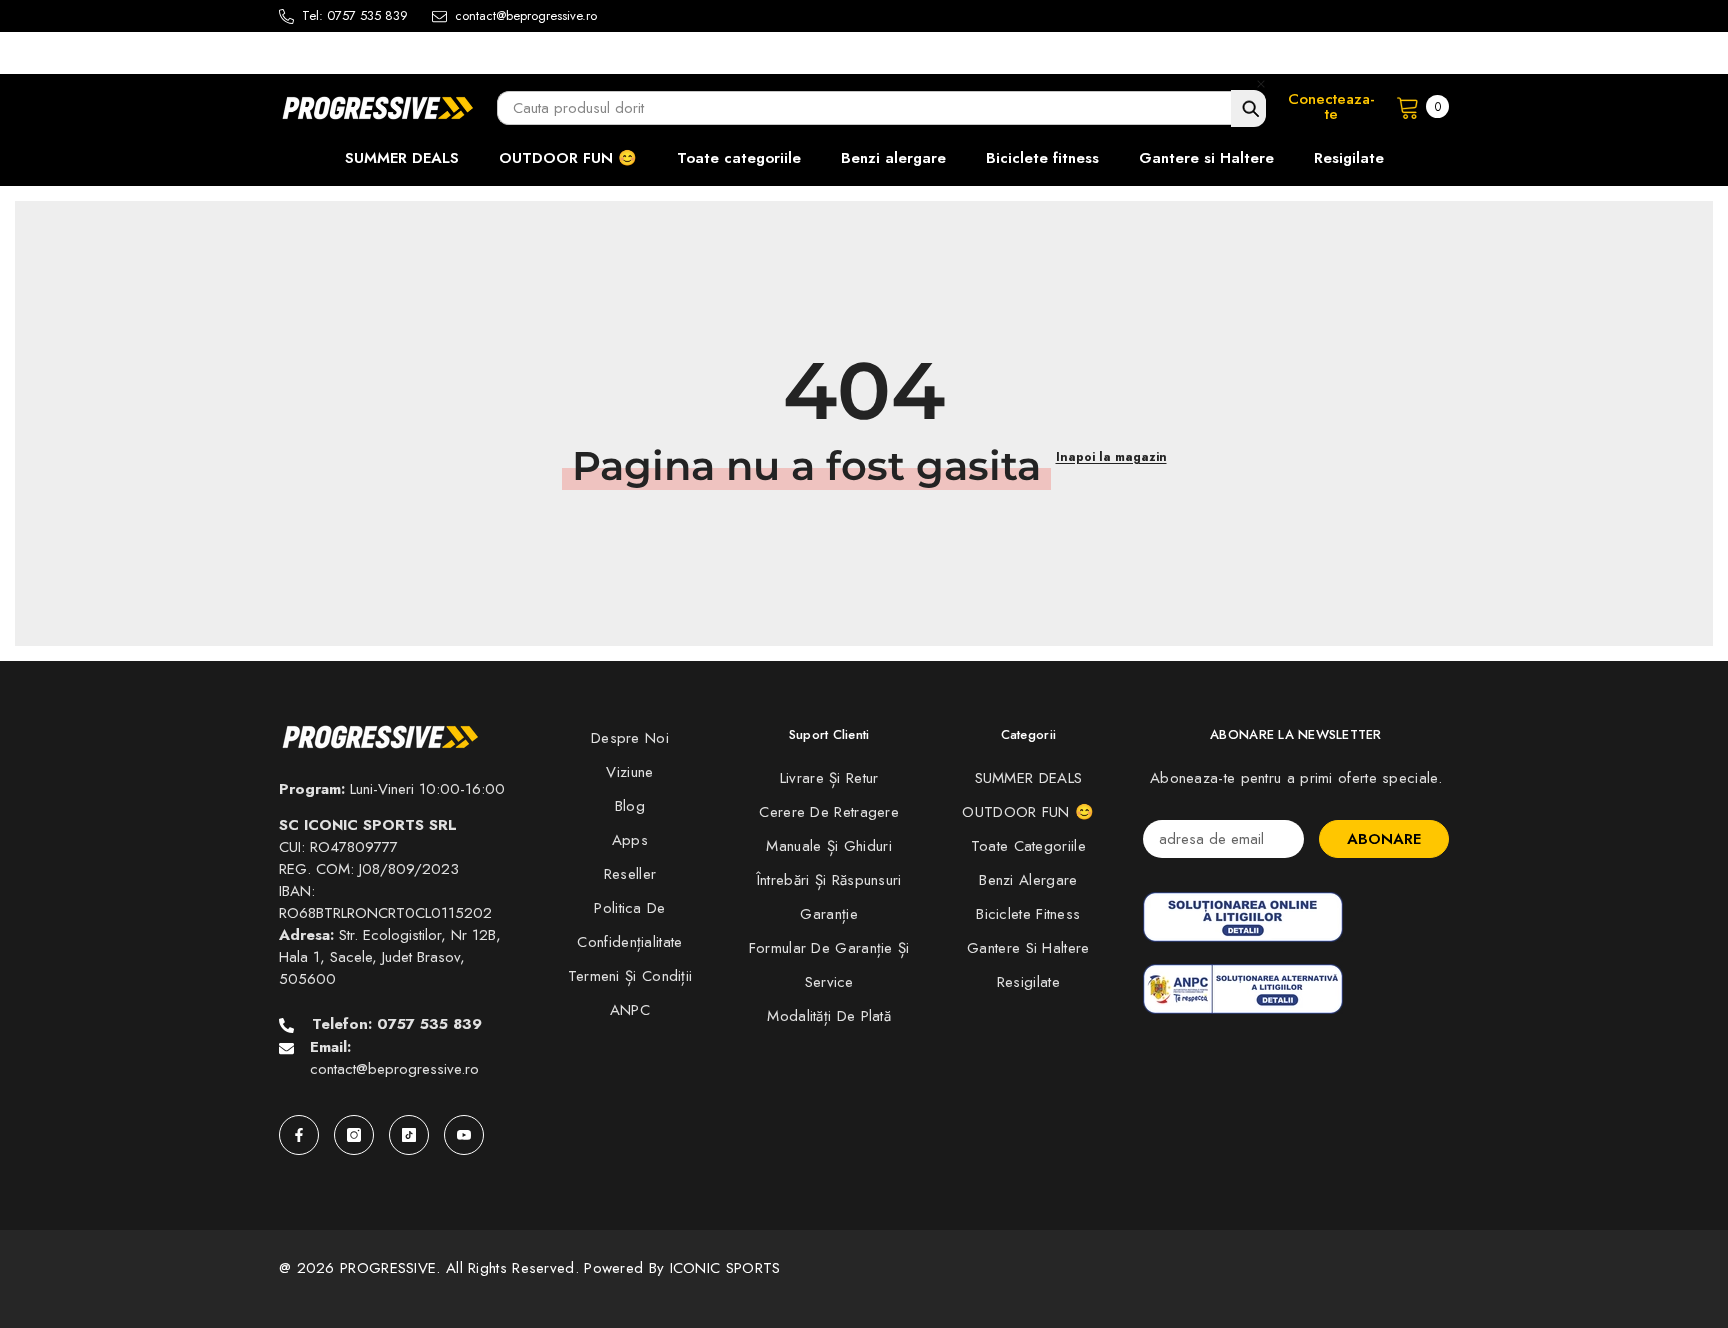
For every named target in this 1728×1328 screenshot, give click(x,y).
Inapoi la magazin (1111, 457)
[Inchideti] (1261, 83)
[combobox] (881, 108)
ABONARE (1384, 839)
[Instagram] (354, 1135)
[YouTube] (464, 1135)
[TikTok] (409, 1135)
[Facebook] (299, 1135)
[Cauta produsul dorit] (1248, 108)
